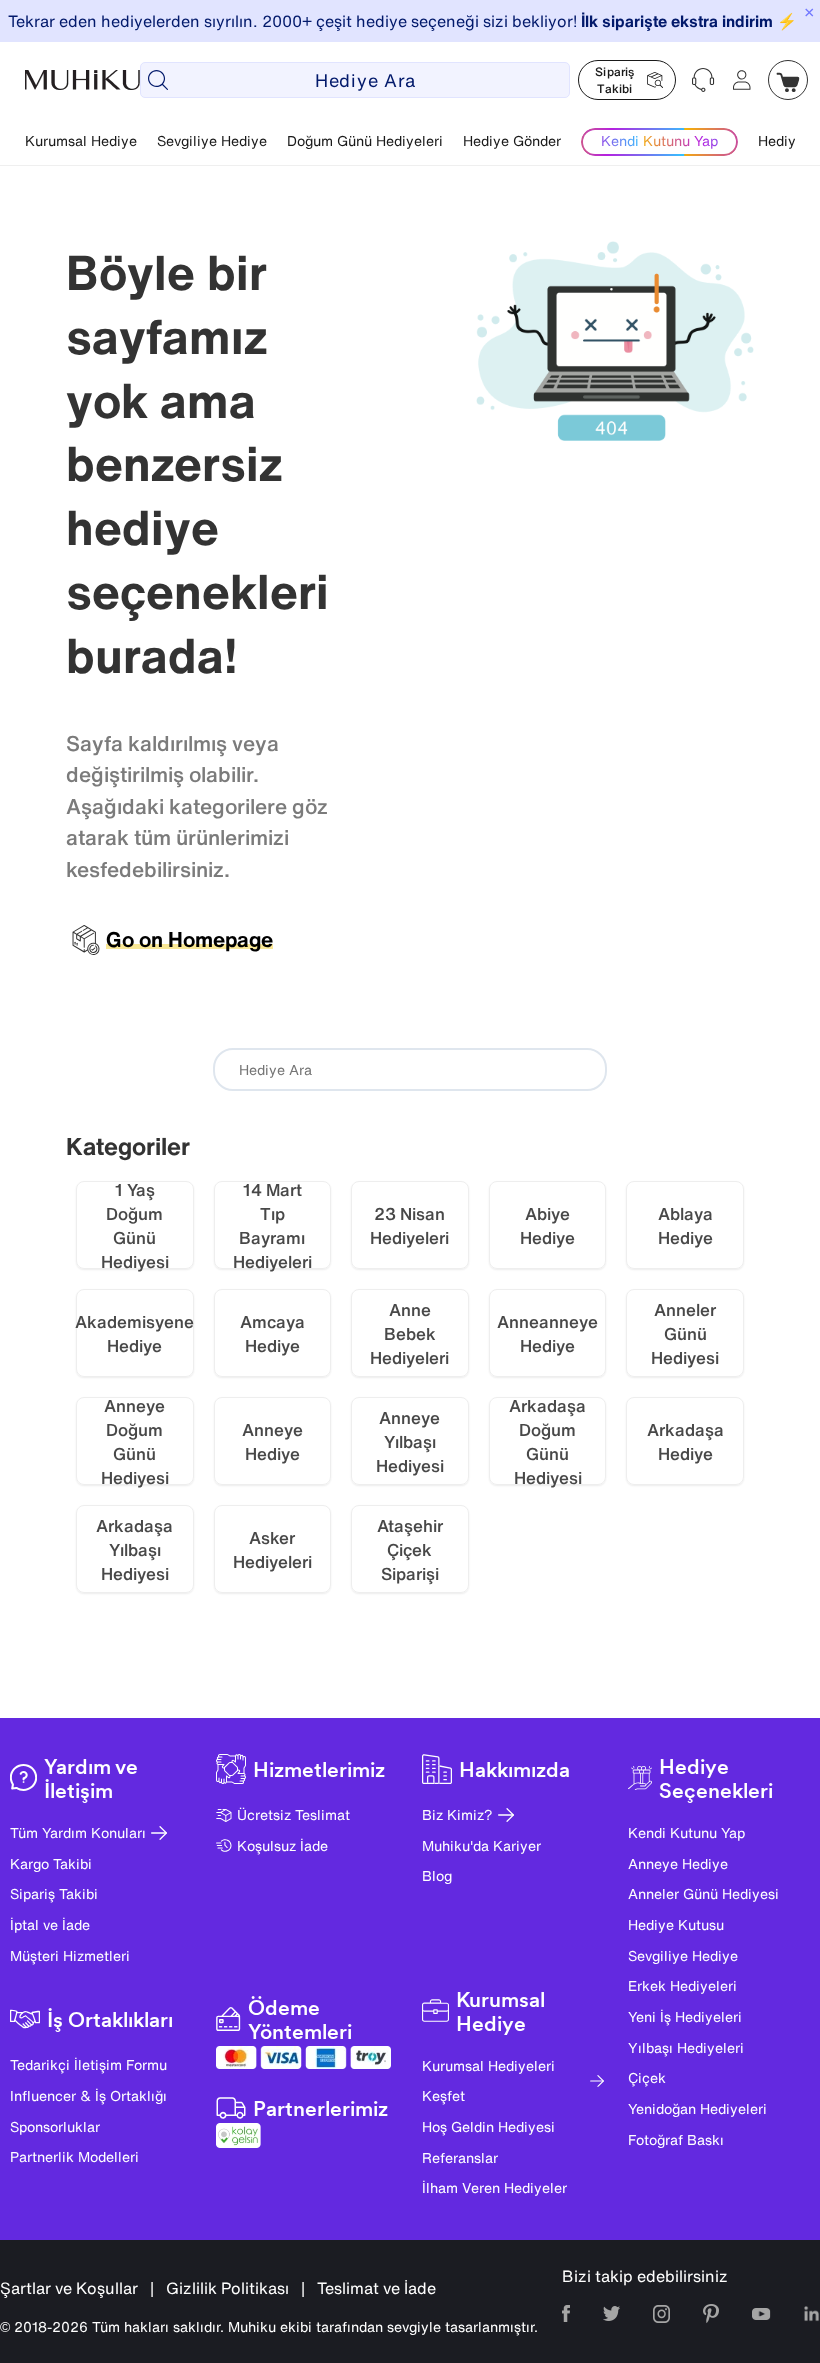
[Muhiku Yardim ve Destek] (704, 80)
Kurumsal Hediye (81, 140)
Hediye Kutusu (676, 1924)
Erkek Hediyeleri (682, 1985)
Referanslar (460, 2157)
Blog (437, 1875)
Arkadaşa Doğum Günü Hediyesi (547, 1441)
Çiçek (647, 2077)
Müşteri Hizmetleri (70, 1955)
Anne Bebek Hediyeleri (409, 1333)
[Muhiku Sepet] (788, 80)
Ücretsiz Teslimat (293, 1814)
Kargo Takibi (51, 1863)
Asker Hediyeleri (272, 1549)
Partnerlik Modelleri (74, 2156)
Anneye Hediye (272, 1441)
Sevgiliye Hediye (212, 140)
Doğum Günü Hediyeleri (365, 140)
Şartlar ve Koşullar (69, 2288)
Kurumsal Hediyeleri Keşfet (488, 2081)
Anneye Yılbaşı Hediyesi (410, 1441)
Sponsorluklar (55, 2126)
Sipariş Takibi (54, 1893)
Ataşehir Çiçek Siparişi (410, 1549)
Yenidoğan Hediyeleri (697, 2108)
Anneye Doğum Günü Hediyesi (135, 1441)
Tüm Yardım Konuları (78, 1832)
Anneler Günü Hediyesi (685, 1333)
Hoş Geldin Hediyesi (488, 2126)
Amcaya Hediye (272, 1333)
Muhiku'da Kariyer (481, 1845)
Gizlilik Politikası (227, 2288)
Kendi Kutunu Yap (686, 1832)
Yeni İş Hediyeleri (685, 2016)
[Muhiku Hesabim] (742, 80)
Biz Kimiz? (457, 1814)
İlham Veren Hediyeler (494, 2187)
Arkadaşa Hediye (685, 1441)
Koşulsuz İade (282, 1845)
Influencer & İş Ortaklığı (88, 2095)
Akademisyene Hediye (135, 1333)
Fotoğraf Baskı (676, 2139)
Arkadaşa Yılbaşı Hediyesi (134, 1549)
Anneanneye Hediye (547, 1333)
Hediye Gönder (512, 140)
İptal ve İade (50, 1924)
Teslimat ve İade (376, 2288)
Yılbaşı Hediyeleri (686, 2047)
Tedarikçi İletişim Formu (88, 2064)
